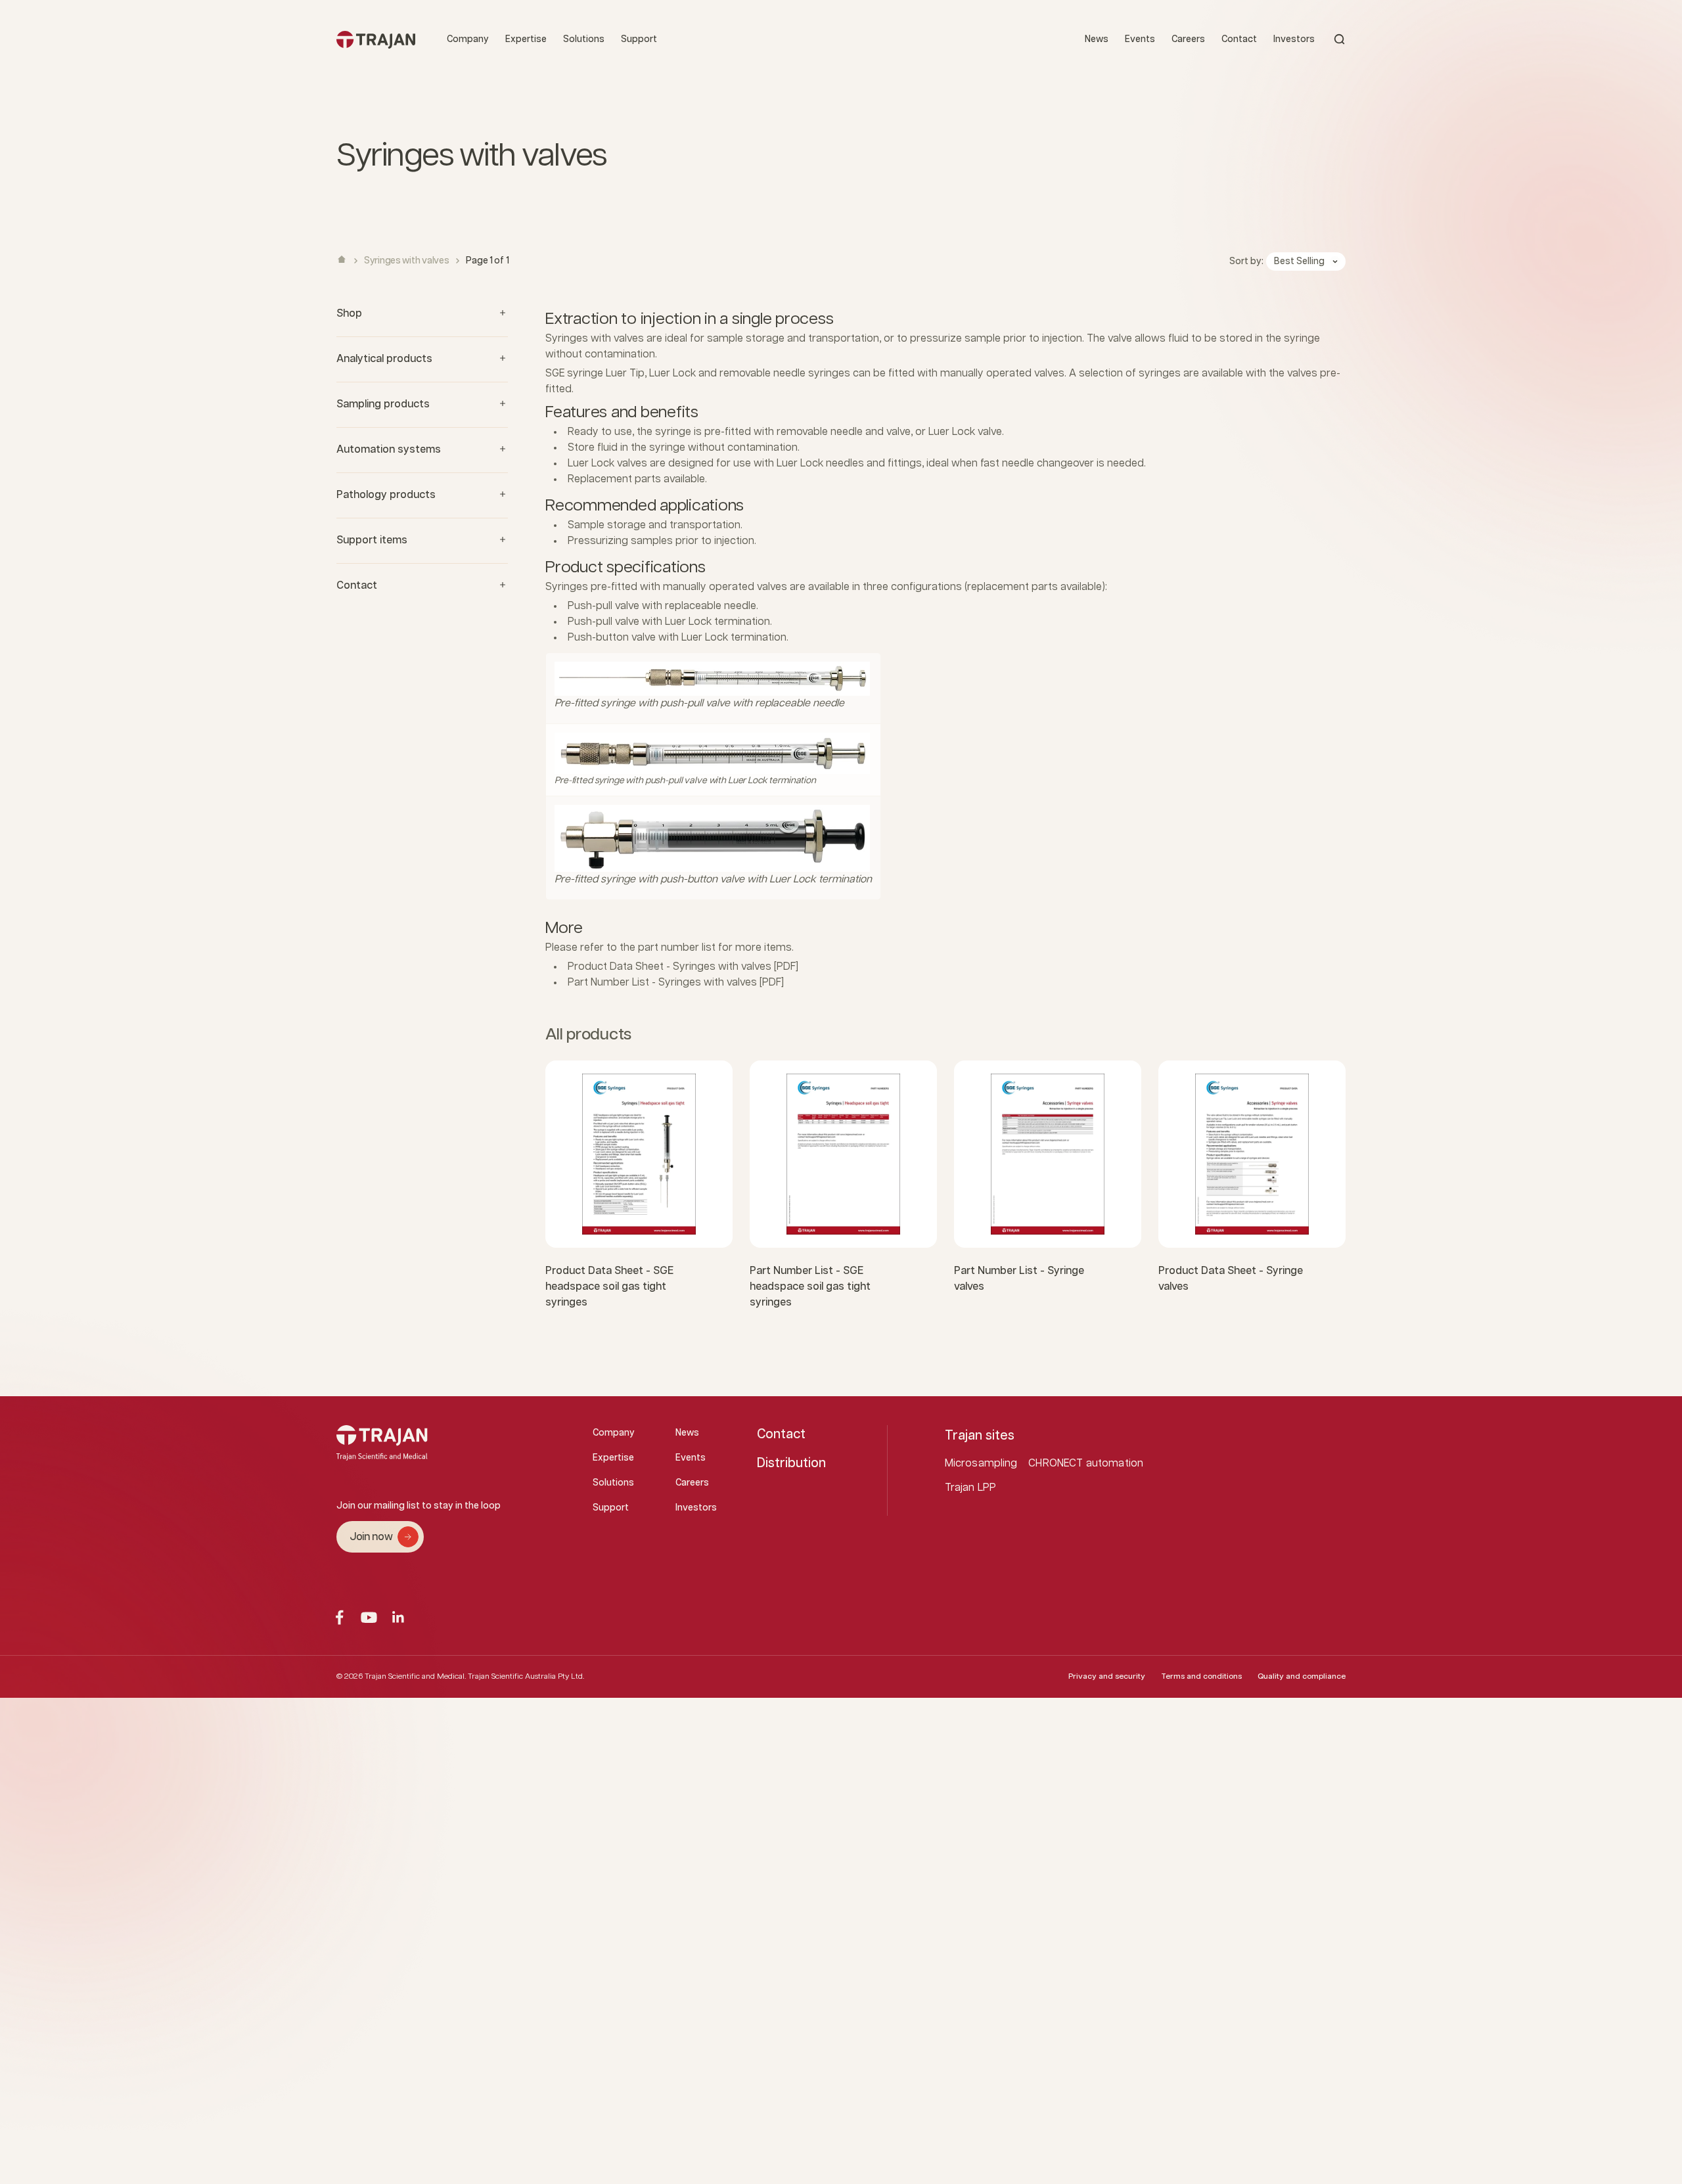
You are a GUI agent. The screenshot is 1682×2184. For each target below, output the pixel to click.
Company (468, 39)
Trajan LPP (971, 1488)
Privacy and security (1107, 1676)
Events (1140, 39)
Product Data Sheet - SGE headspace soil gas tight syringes (609, 1287)
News (1097, 39)
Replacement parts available (636, 479)
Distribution (791, 1463)
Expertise (526, 39)
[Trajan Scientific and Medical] (376, 39)
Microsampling (981, 1464)
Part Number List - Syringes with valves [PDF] (676, 983)
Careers (1188, 39)
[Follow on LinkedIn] (398, 1617)
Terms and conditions (1201, 1676)
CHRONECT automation (1086, 1464)
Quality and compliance (1302, 1676)
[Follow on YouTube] (369, 1617)
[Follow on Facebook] (339, 1617)
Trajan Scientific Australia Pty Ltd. (526, 1676)
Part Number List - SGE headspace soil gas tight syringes (810, 1287)
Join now (371, 1537)
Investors (1294, 39)
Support (639, 39)
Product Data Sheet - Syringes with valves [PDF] (683, 967)
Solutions (584, 39)
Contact (1239, 39)
